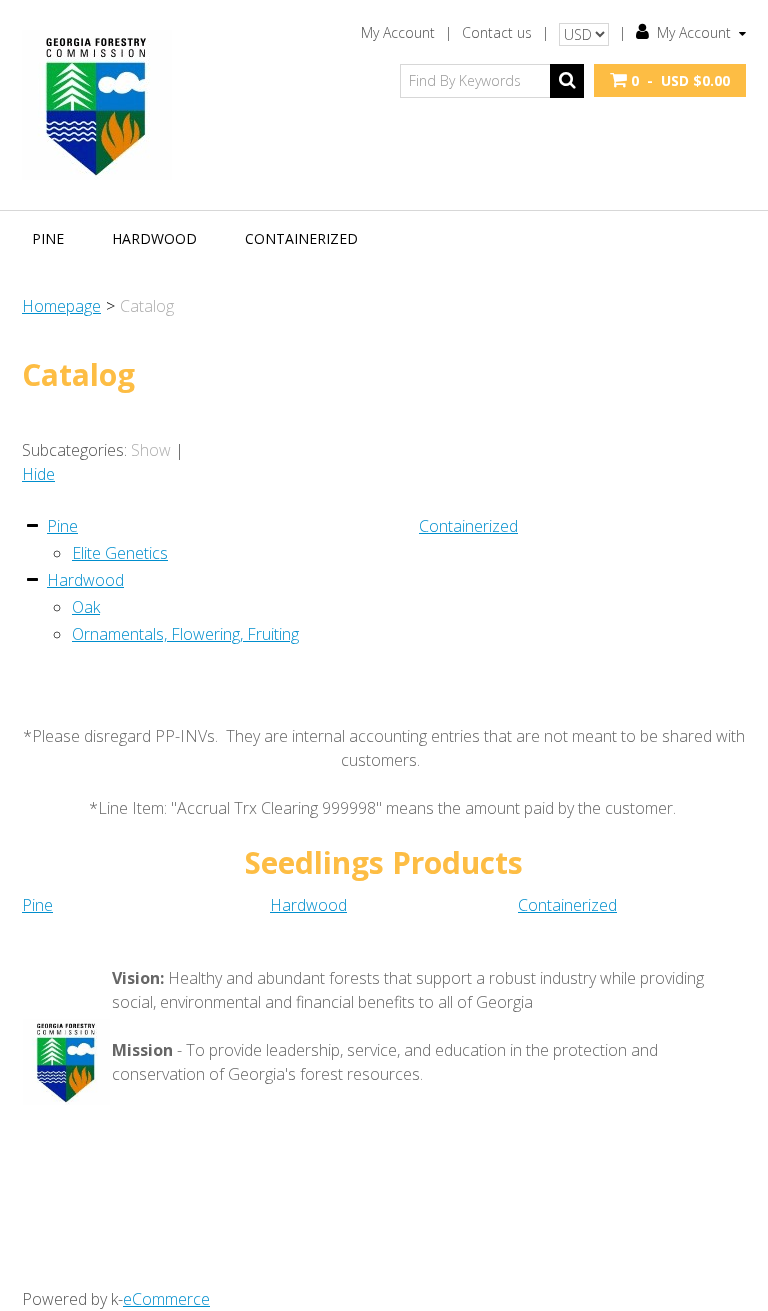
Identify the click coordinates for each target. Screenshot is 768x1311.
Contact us (497, 32)
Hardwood (154, 238)
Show (151, 450)
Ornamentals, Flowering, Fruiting (185, 634)
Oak (86, 607)
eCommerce (166, 1299)
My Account (398, 32)
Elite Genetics (120, 553)
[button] (670, 80)
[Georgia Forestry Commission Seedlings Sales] (97, 105)
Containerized (301, 238)
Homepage (61, 306)
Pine (48, 238)
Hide (38, 474)
